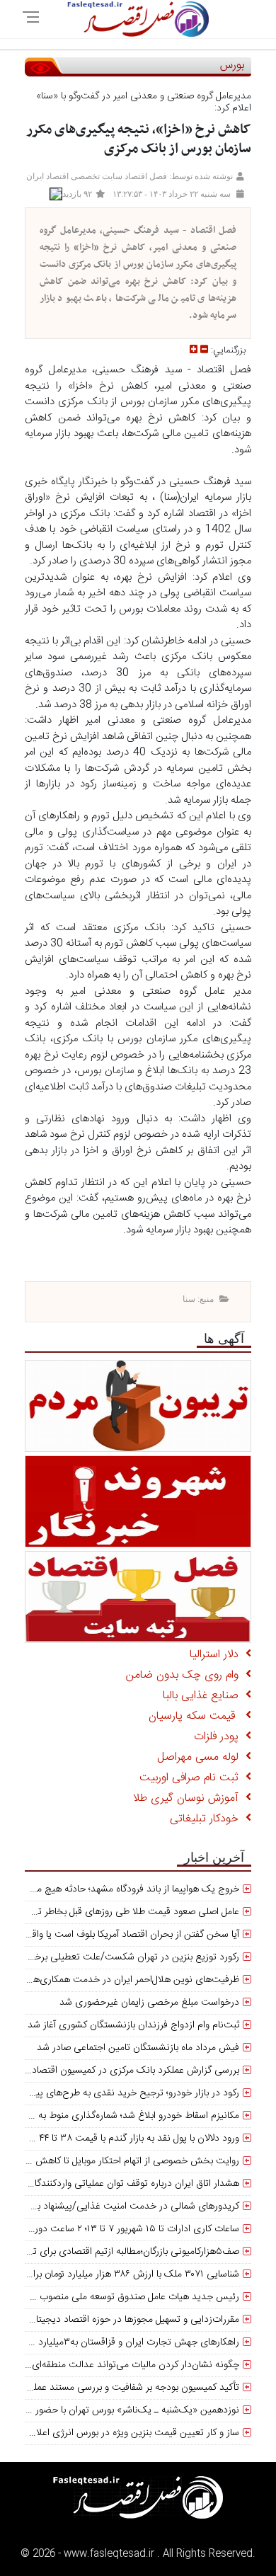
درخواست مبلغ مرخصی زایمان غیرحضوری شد (149, 2003)
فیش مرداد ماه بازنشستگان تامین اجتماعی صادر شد (138, 2048)
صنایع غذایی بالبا (204, 1696)
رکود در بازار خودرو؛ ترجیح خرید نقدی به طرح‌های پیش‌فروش (120, 2093)
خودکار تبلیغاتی (208, 1819)
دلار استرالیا (218, 1655)
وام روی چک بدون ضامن (186, 1675)
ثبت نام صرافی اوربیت (192, 1778)
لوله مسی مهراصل (201, 1757)
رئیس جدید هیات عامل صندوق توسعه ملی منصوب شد (132, 2297)
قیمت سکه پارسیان (197, 1716)
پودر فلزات (220, 1737)
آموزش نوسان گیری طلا (189, 1798)
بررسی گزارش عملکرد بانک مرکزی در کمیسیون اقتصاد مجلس (120, 2071)
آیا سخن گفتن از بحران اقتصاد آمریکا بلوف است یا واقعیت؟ (125, 1935)
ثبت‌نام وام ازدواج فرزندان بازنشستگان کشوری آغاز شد (133, 2025)
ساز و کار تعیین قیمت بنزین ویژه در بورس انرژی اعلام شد (127, 2433)
